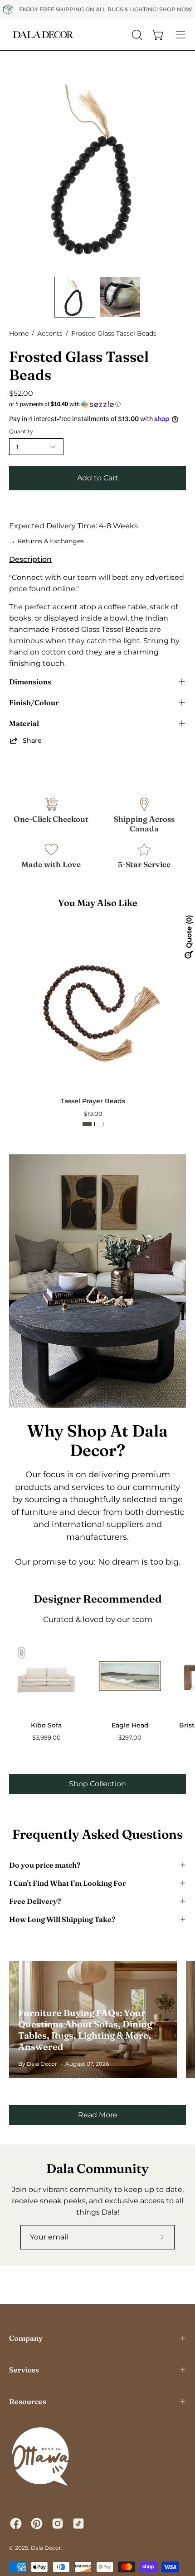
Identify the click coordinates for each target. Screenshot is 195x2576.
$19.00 (93, 1114)
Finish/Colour (34, 702)
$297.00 (130, 1738)
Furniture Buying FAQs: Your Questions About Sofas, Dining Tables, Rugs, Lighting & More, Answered (85, 2030)
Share (32, 740)
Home (19, 333)
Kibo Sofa (46, 1725)
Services (24, 2370)
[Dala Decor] (43, 35)
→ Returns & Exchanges (46, 541)
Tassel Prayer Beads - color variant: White (99, 1124)
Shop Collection (97, 1784)
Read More (98, 2115)
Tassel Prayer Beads (93, 1101)
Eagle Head (130, 1725)
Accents (50, 333)
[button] (97, 404)
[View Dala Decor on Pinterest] (37, 2524)
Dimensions (30, 682)
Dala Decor (46, 2548)
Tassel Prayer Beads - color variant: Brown (87, 1124)
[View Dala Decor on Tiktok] (78, 2524)
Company (26, 2338)
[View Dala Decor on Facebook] (16, 2524)
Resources (28, 2401)
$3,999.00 (46, 1738)
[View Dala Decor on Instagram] (58, 2524)
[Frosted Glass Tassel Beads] (75, 297)
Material (24, 723)
